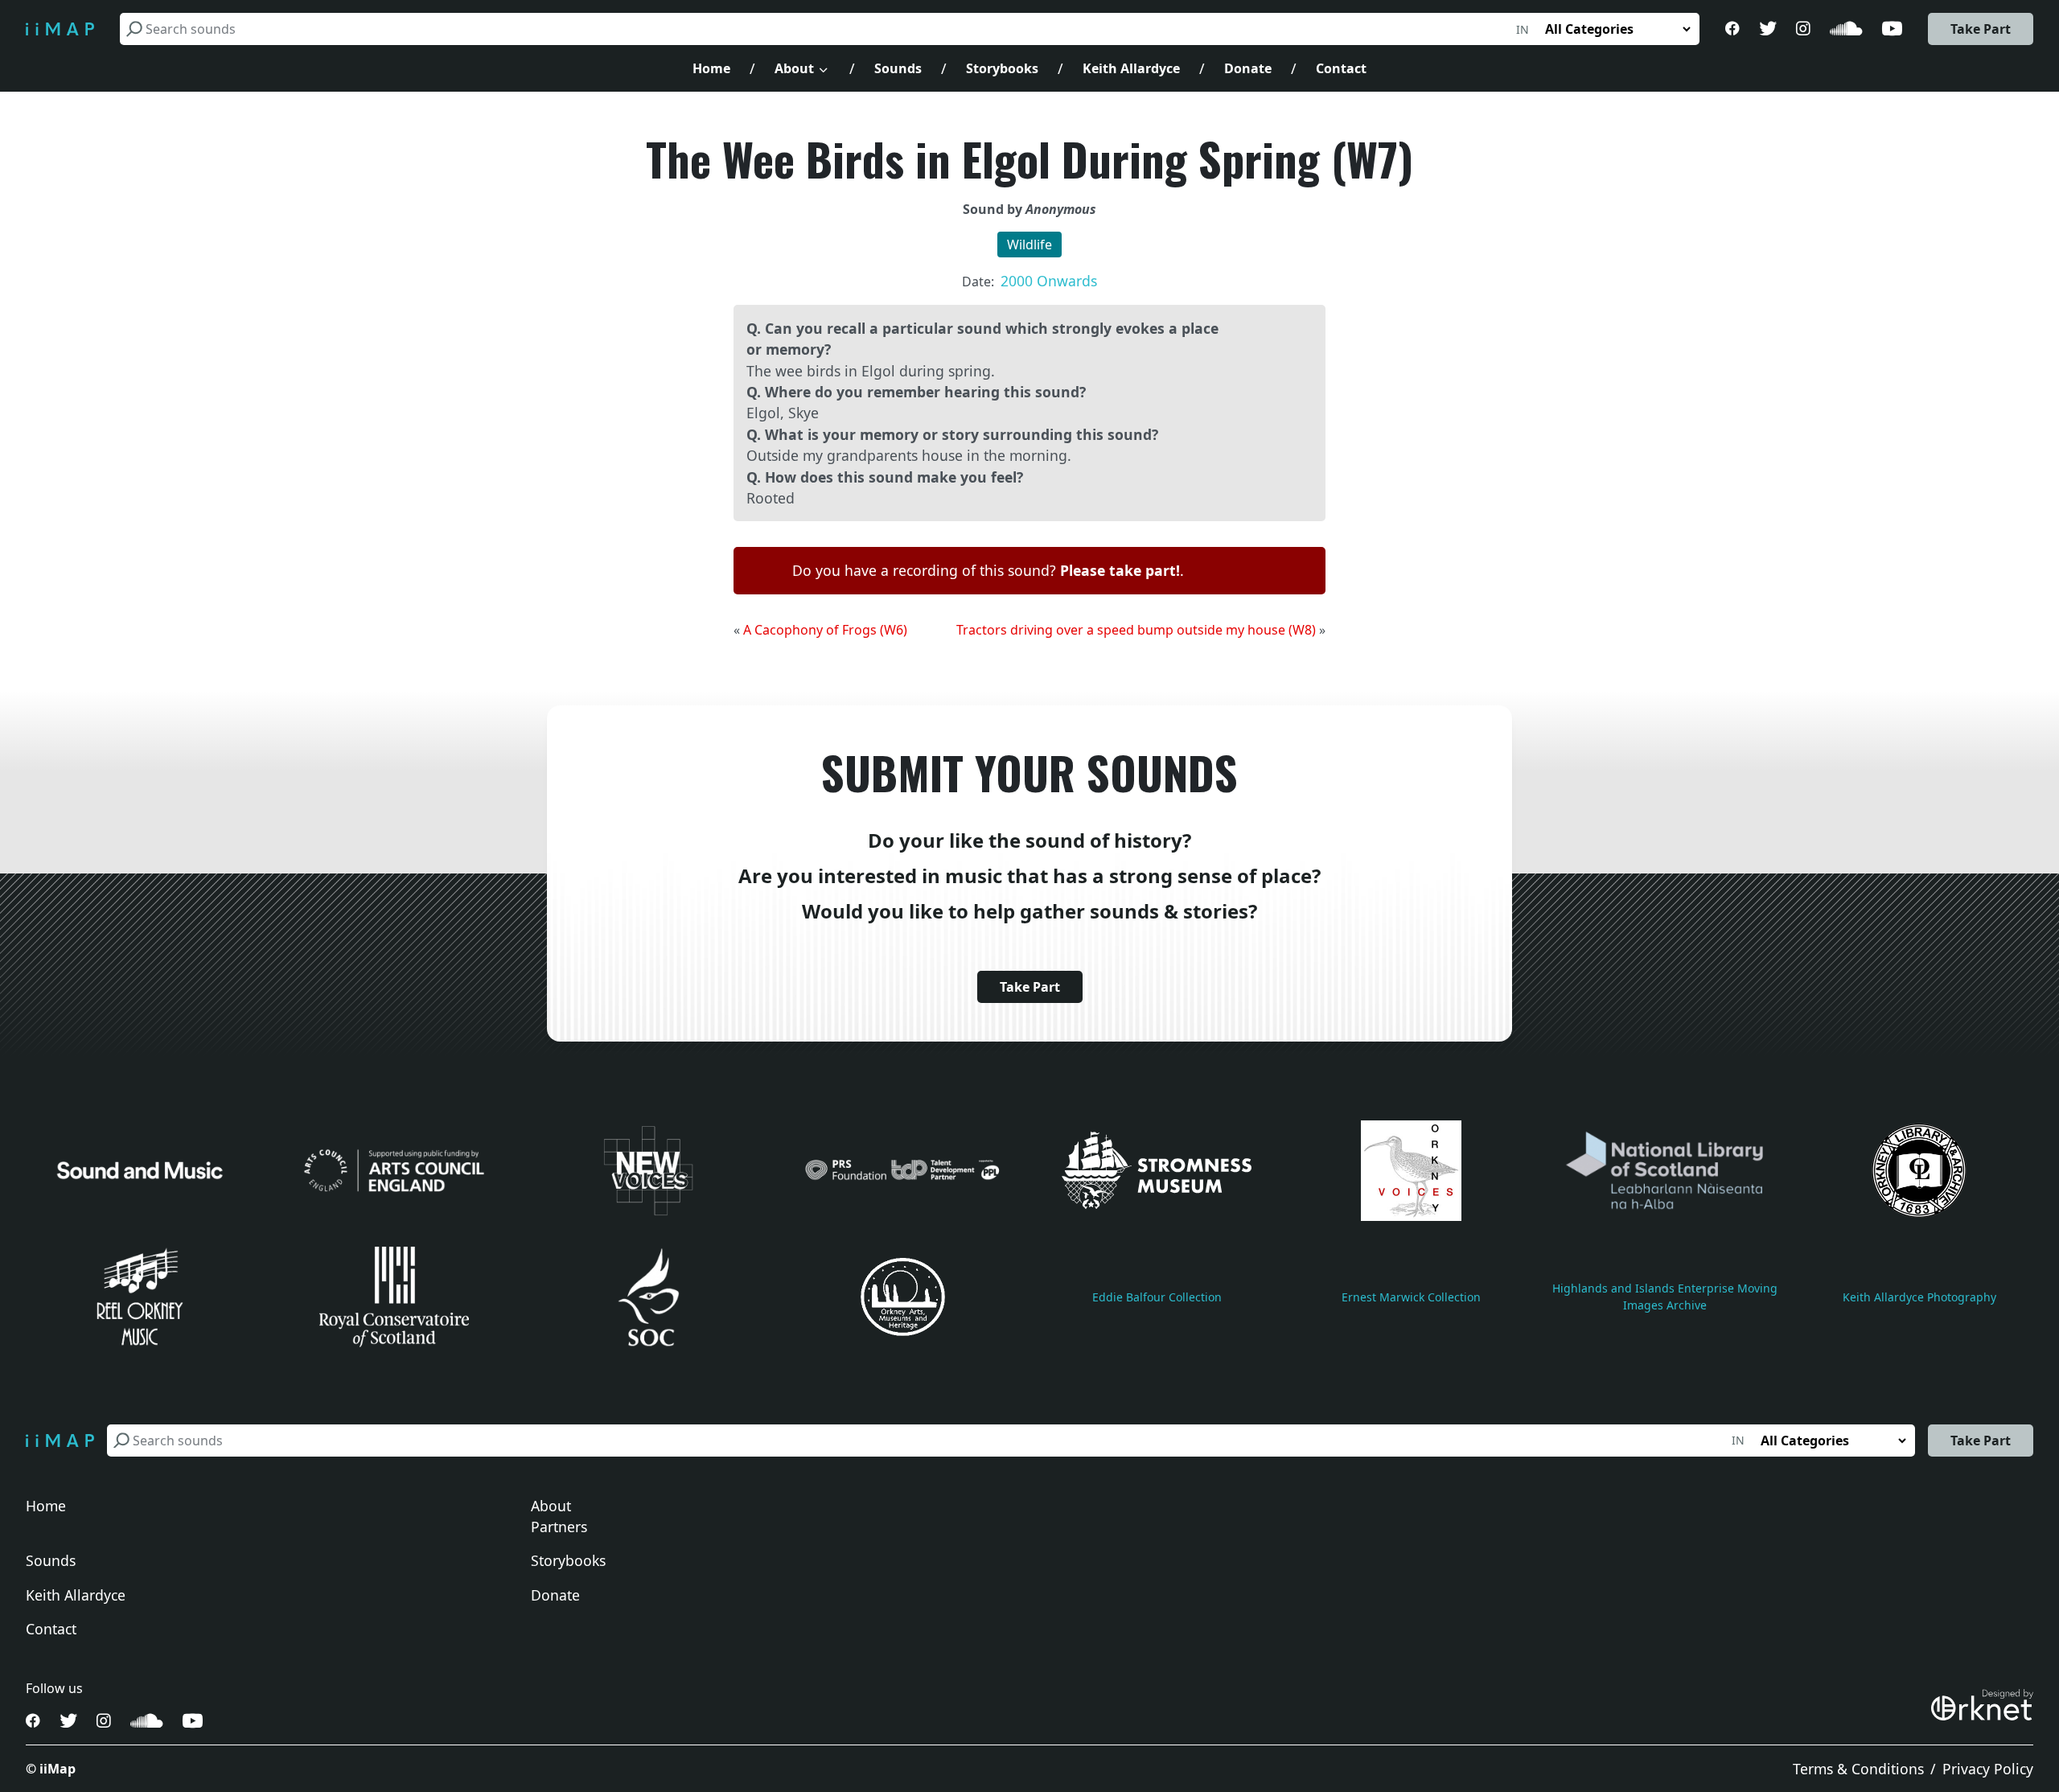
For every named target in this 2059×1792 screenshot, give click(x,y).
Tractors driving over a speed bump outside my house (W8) (1136, 630)
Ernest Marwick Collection (1411, 1297)
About (794, 68)
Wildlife (1029, 245)
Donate (1248, 68)
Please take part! (1120, 570)
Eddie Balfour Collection (1157, 1297)
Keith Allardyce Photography (1919, 1297)
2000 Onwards (1049, 281)
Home (711, 68)
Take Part (1981, 29)
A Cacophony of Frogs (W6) (825, 630)
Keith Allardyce (1131, 68)
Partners (559, 1527)
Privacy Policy (1988, 1769)
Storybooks (1002, 68)
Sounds (898, 68)
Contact (1341, 68)
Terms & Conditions (1858, 1769)
